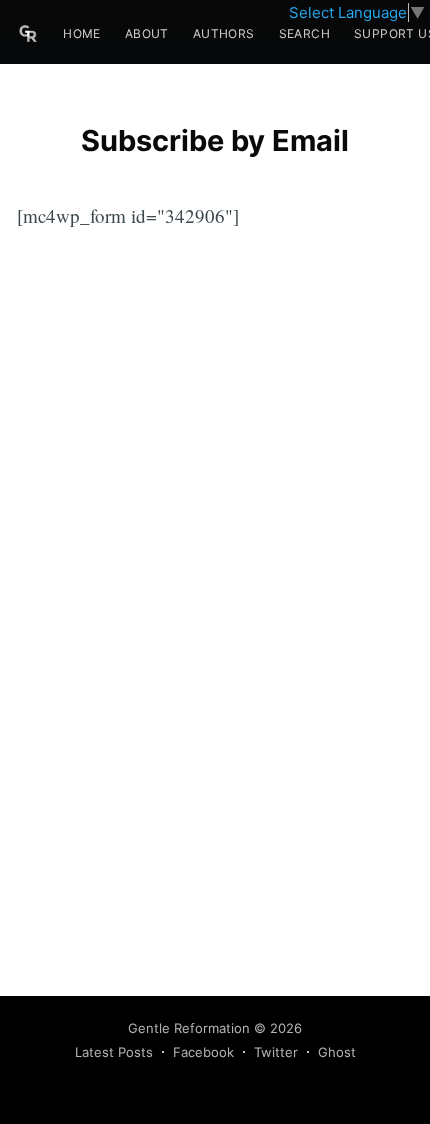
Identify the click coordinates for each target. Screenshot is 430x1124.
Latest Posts (114, 1052)
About (147, 33)
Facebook (203, 1052)
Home (82, 33)
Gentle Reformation (189, 1028)
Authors (224, 33)
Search (304, 33)
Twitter (276, 1052)
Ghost (337, 1052)
